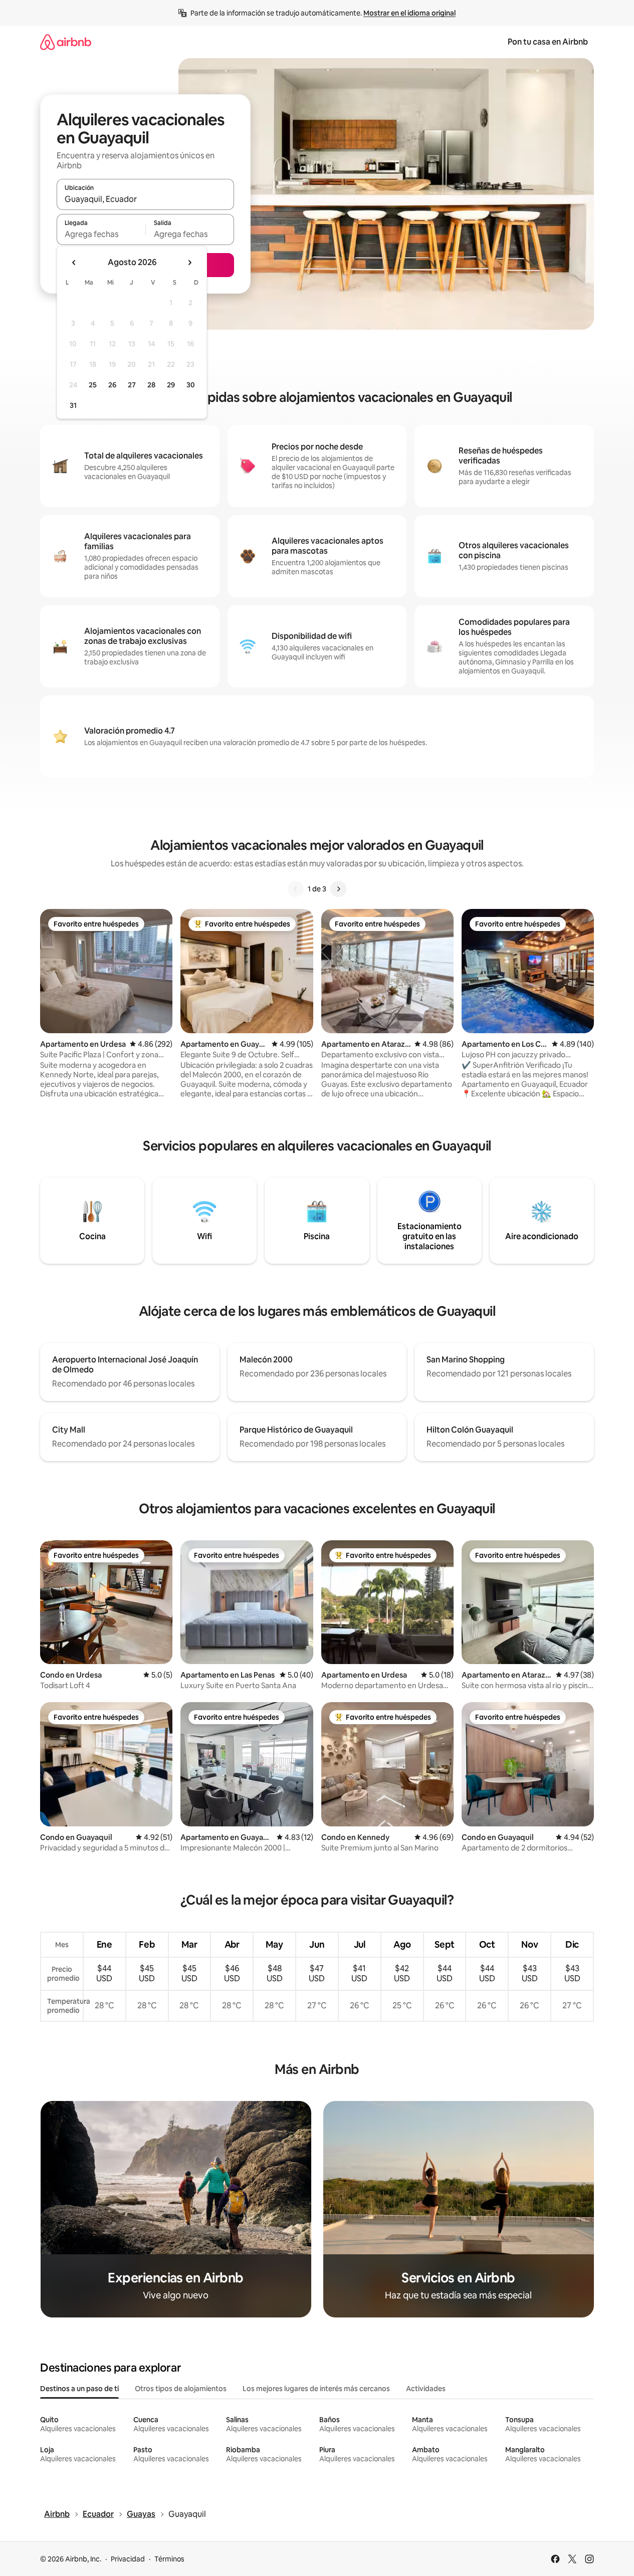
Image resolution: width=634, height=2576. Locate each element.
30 (191, 385)
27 (132, 385)
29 (171, 385)
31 (73, 405)
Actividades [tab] (426, 2389)
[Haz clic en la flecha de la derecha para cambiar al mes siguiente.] (189, 263)
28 (151, 385)
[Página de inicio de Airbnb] (66, 42)
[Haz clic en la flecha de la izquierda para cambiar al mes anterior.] (74, 263)
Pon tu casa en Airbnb (548, 42)
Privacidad (128, 2559)
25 (93, 385)
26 (112, 385)
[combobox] (145, 199)
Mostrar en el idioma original (409, 13)
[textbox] (101, 234)
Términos (169, 2559)
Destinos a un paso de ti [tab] (79, 2389)
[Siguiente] (338, 889)
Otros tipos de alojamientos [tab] (181, 2389)
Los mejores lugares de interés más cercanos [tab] (316, 2389)
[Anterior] (296, 889)
